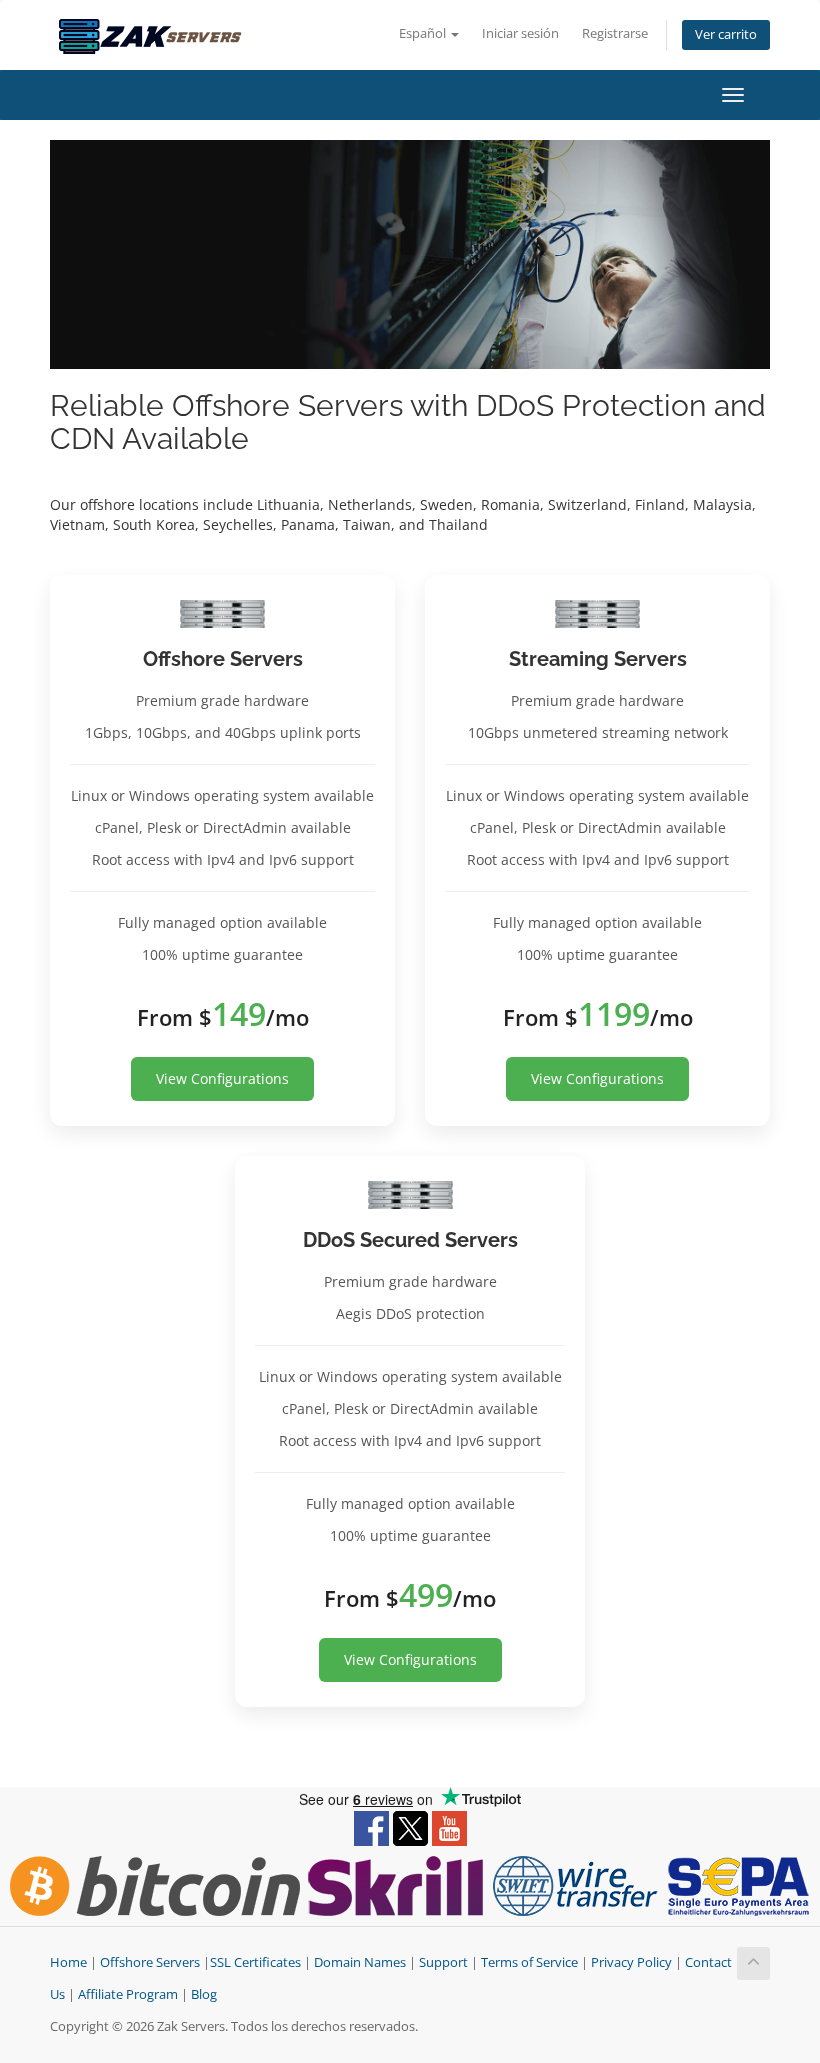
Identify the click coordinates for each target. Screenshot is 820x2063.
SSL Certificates (255, 1962)
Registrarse (615, 33)
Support (443, 1962)
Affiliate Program (128, 1994)
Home (68, 1962)
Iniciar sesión (520, 33)
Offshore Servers (150, 1962)
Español (424, 33)
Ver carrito (726, 34)
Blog (204, 1994)
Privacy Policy (631, 1962)
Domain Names (360, 1962)
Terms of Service (529, 1962)
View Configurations (222, 1078)
